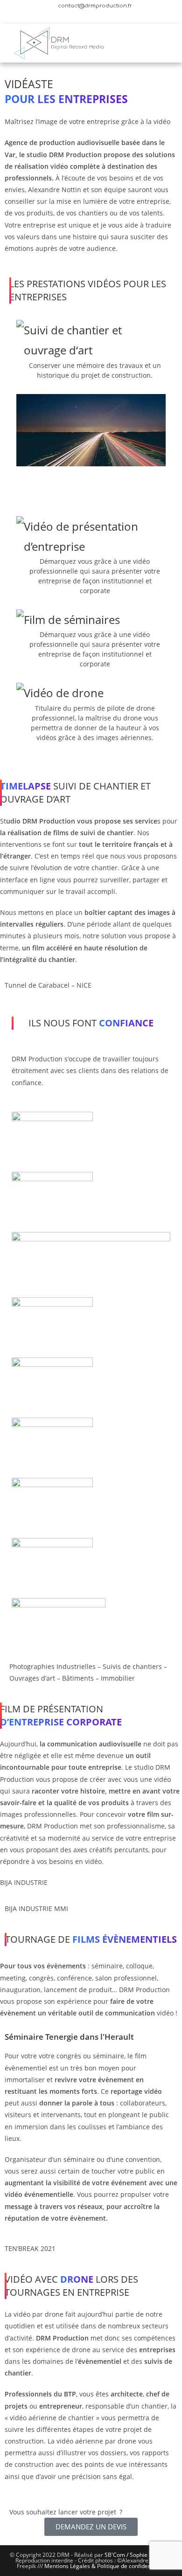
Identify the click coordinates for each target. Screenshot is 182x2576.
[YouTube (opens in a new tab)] (94, 15)
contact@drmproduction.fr (95, 6)
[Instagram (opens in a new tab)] (81, 15)
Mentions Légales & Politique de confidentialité (105, 2566)
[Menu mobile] (165, 43)
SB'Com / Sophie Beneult (137, 2555)
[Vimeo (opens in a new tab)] (105, 15)
